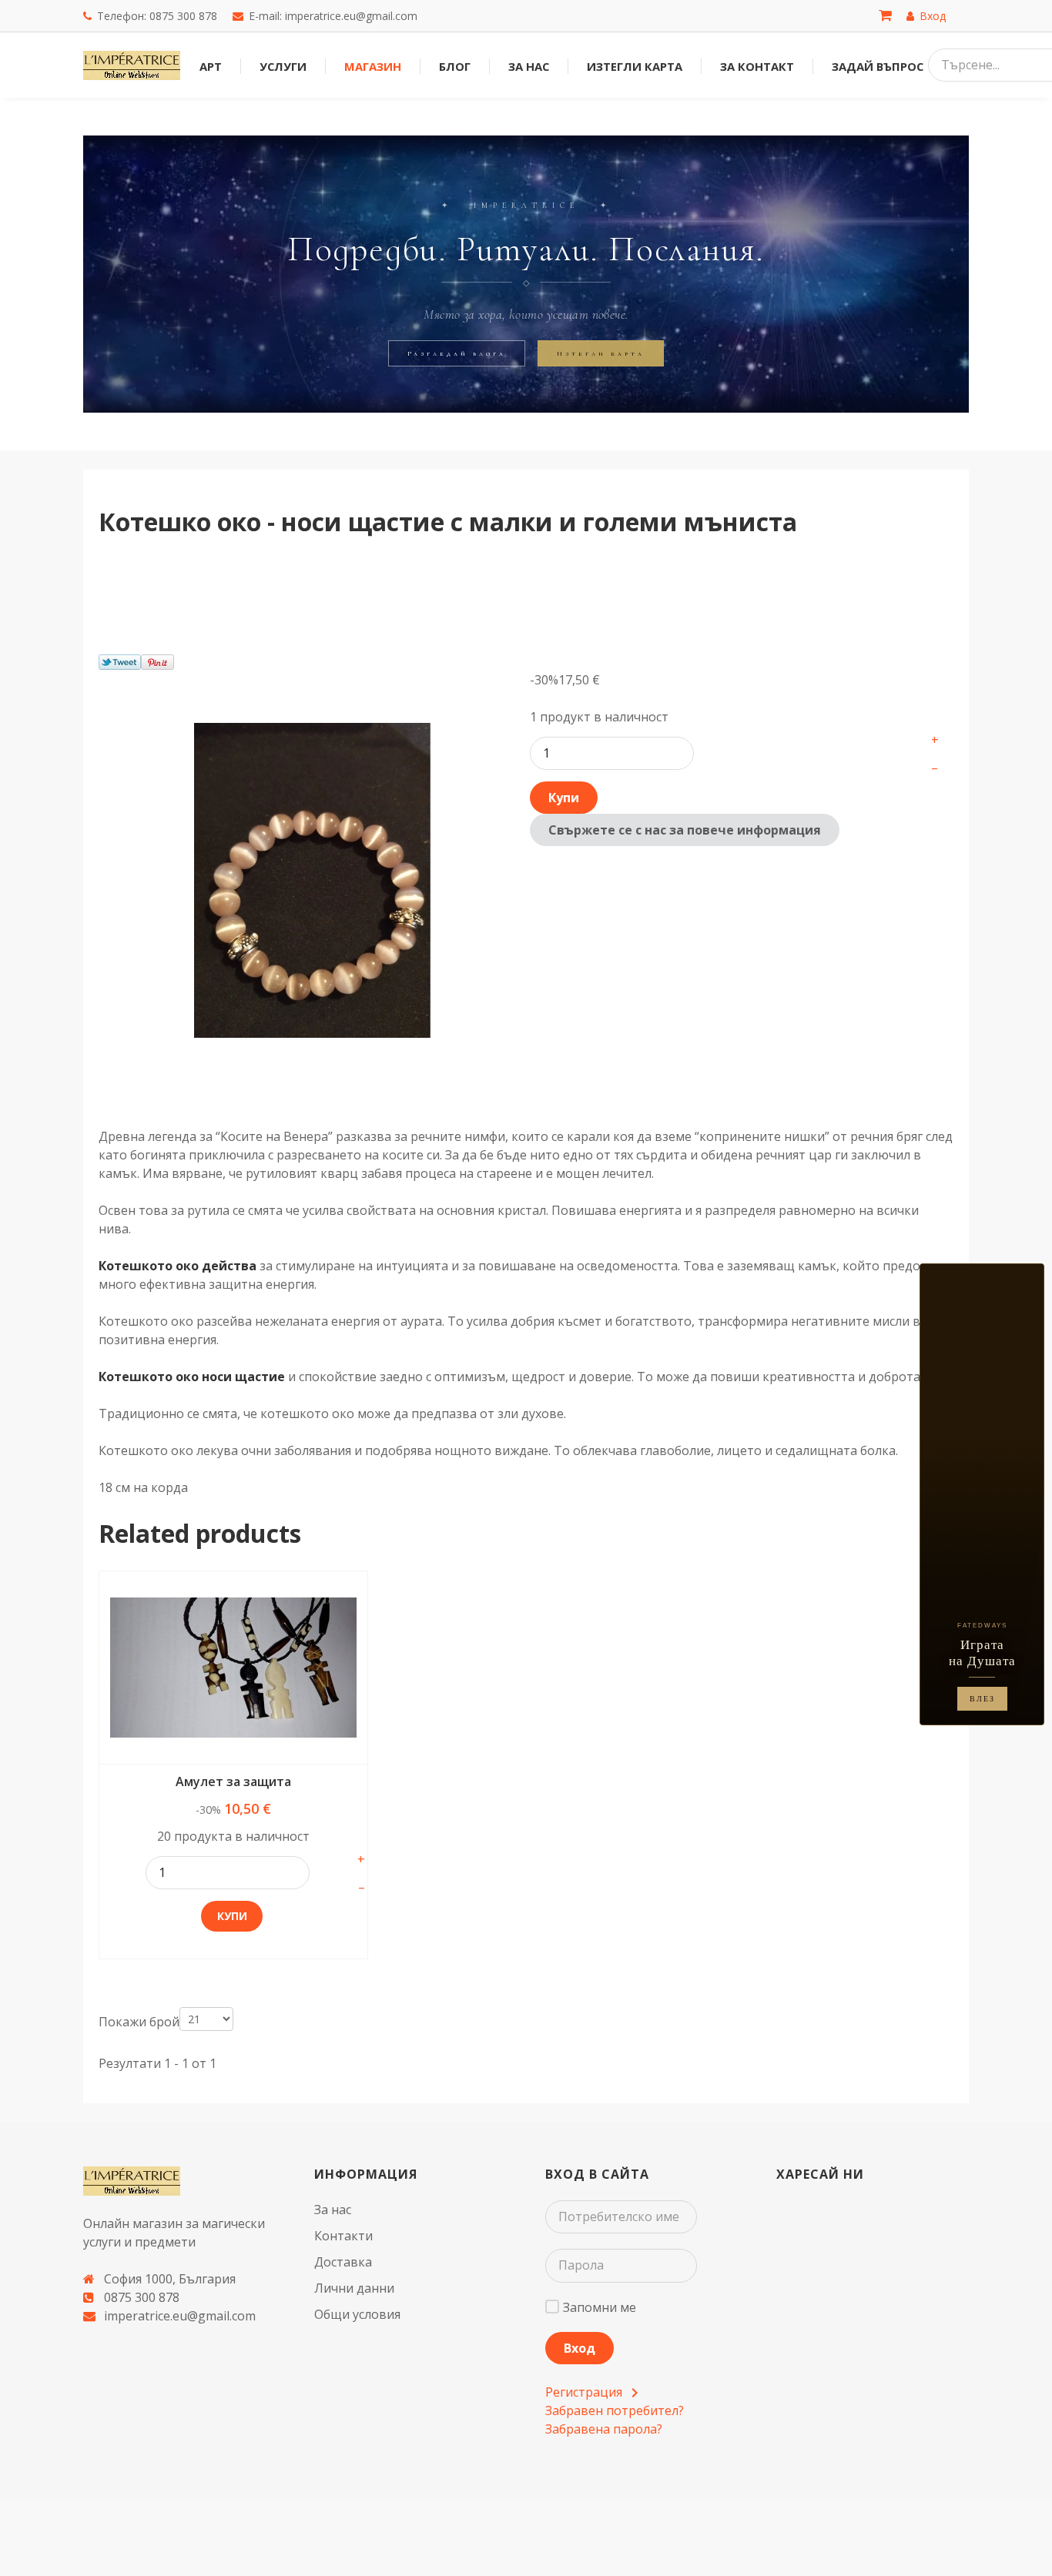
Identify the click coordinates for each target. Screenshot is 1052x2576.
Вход (580, 2348)
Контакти (343, 2236)
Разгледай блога (457, 354)
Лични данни (354, 2288)
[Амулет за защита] (233, 1668)
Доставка (343, 2262)
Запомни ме (600, 2307)
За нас (333, 2210)
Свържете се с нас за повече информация (685, 830)
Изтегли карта (601, 354)
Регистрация (585, 2392)
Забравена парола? (604, 2429)
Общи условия (357, 2314)
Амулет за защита (233, 1781)
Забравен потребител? (615, 2410)
